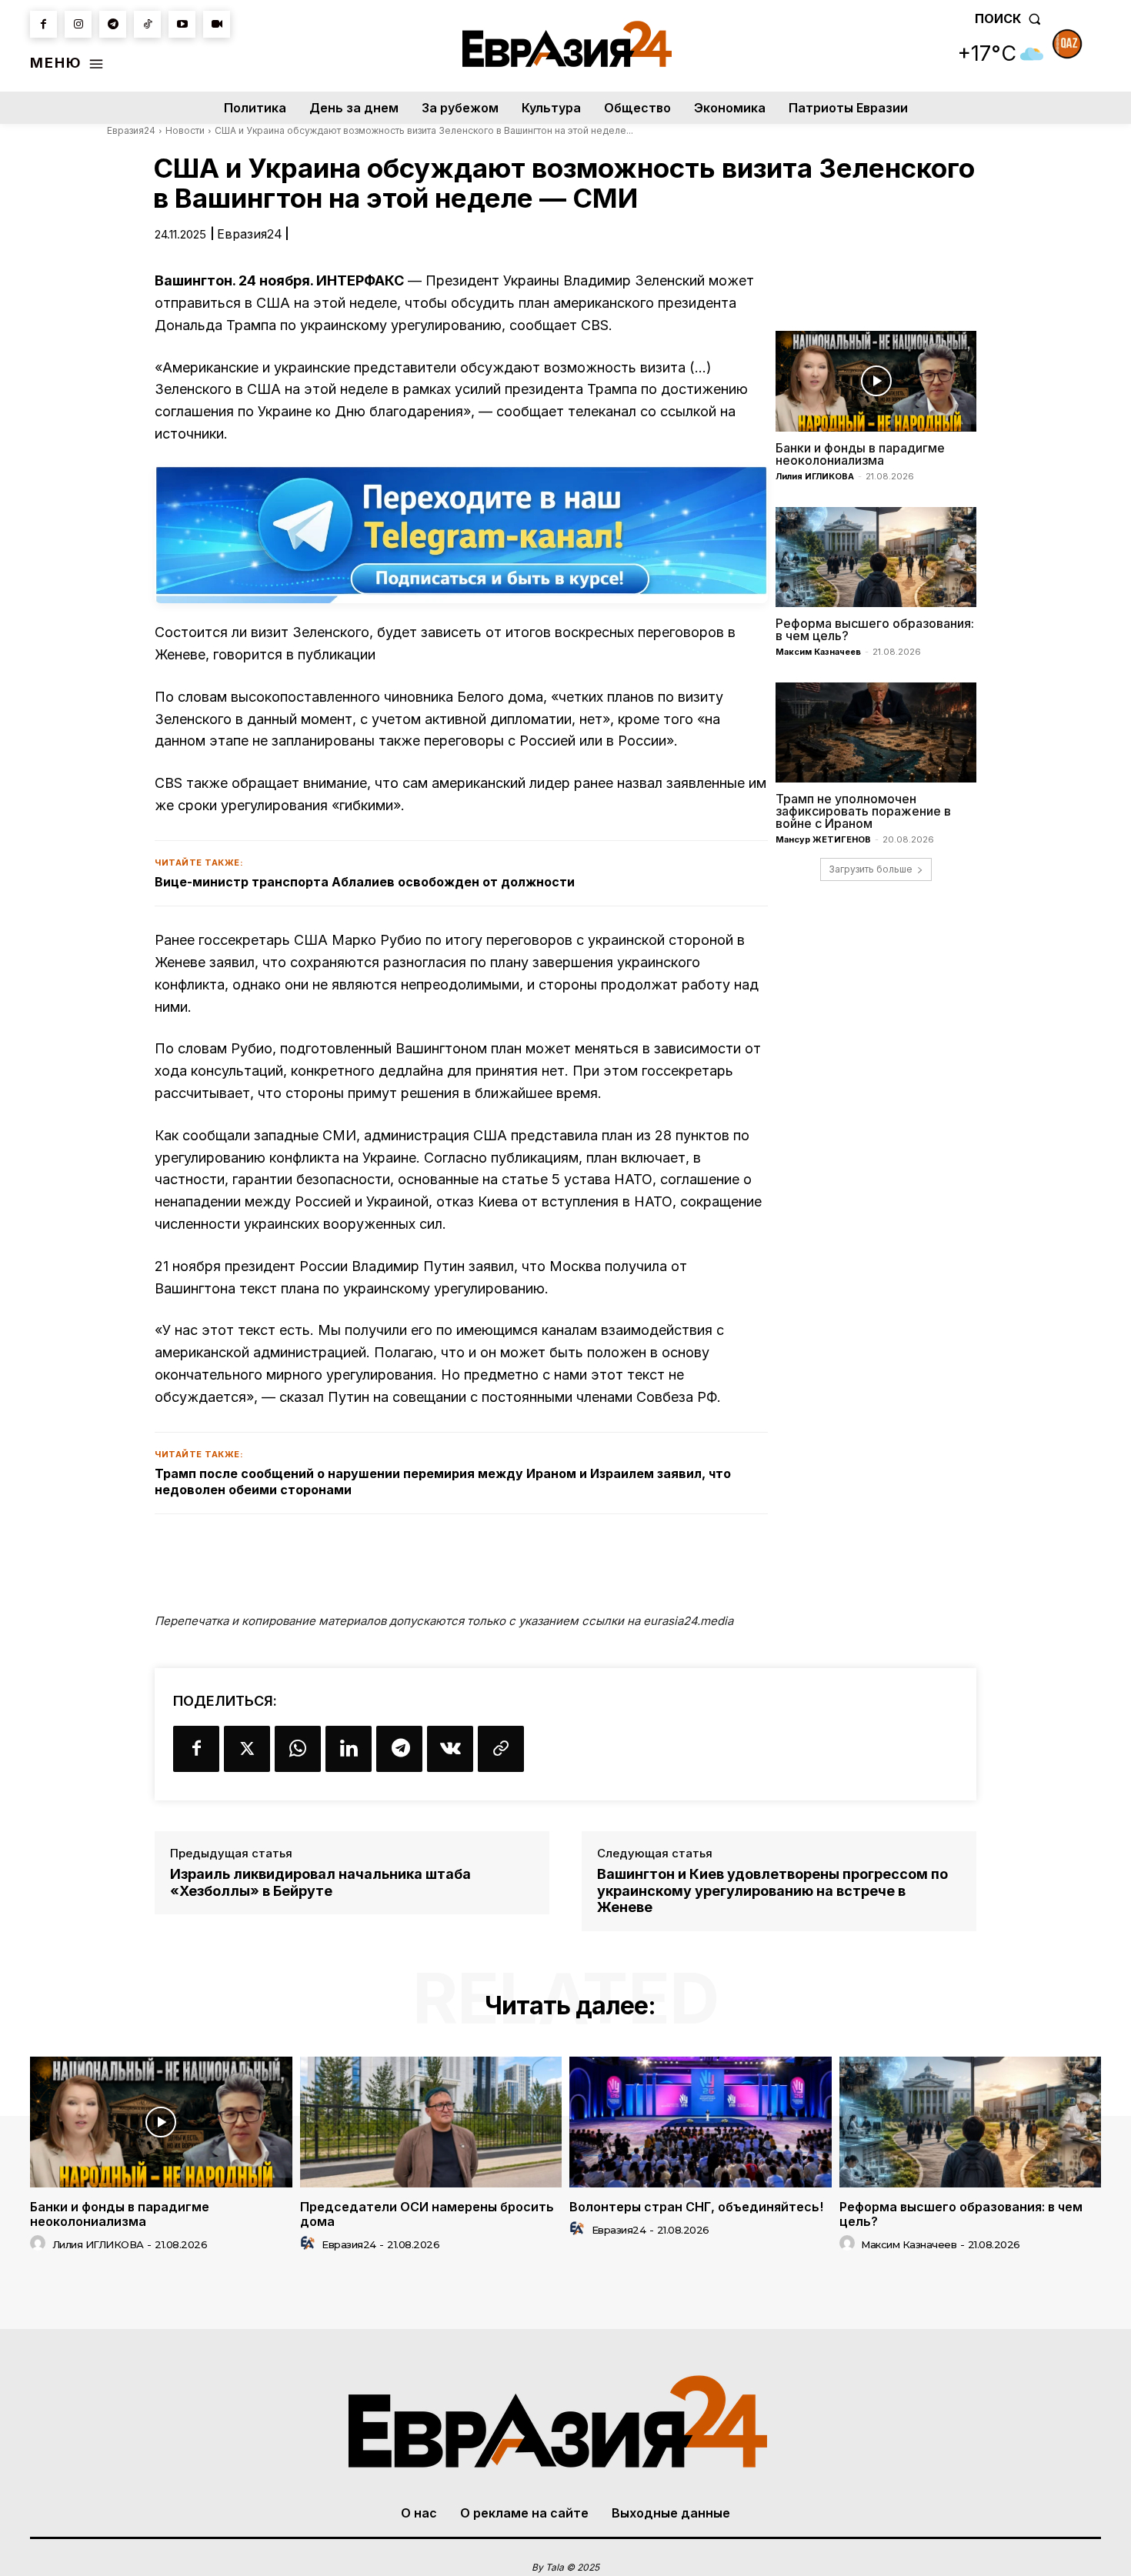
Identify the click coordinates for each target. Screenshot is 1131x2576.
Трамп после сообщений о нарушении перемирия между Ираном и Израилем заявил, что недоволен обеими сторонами (443, 1482)
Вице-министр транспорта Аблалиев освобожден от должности (365, 882)
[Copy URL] (501, 1749)
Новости (185, 130)
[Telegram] (113, 24)
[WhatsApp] (298, 1749)
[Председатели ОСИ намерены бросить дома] (431, 2122)
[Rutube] (217, 24)
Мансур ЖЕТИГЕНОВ (823, 839)
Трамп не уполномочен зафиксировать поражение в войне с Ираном (863, 811)
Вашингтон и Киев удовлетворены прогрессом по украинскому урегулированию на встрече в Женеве (772, 1890)
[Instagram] (78, 24)
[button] (1011, 18)
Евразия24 (131, 130)
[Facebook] (43, 24)
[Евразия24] (567, 44)
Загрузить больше (871, 869)
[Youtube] (182, 24)
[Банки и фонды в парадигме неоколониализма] (876, 381)
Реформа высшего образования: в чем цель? (875, 629)
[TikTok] (147, 24)
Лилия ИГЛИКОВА (815, 476)
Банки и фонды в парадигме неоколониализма (860, 454)
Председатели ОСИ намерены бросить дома (427, 2214)
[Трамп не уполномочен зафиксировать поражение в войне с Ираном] (876, 732)
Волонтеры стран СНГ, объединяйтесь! (696, 2207)
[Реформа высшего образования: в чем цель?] (876, 557)
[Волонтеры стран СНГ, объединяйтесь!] (701, 2122)
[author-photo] (40, 2244)
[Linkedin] (349, 1749)
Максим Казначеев (818, 652)
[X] (247, 1749)
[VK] (450, 1749)
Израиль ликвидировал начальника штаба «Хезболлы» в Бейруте (320, 1882)
